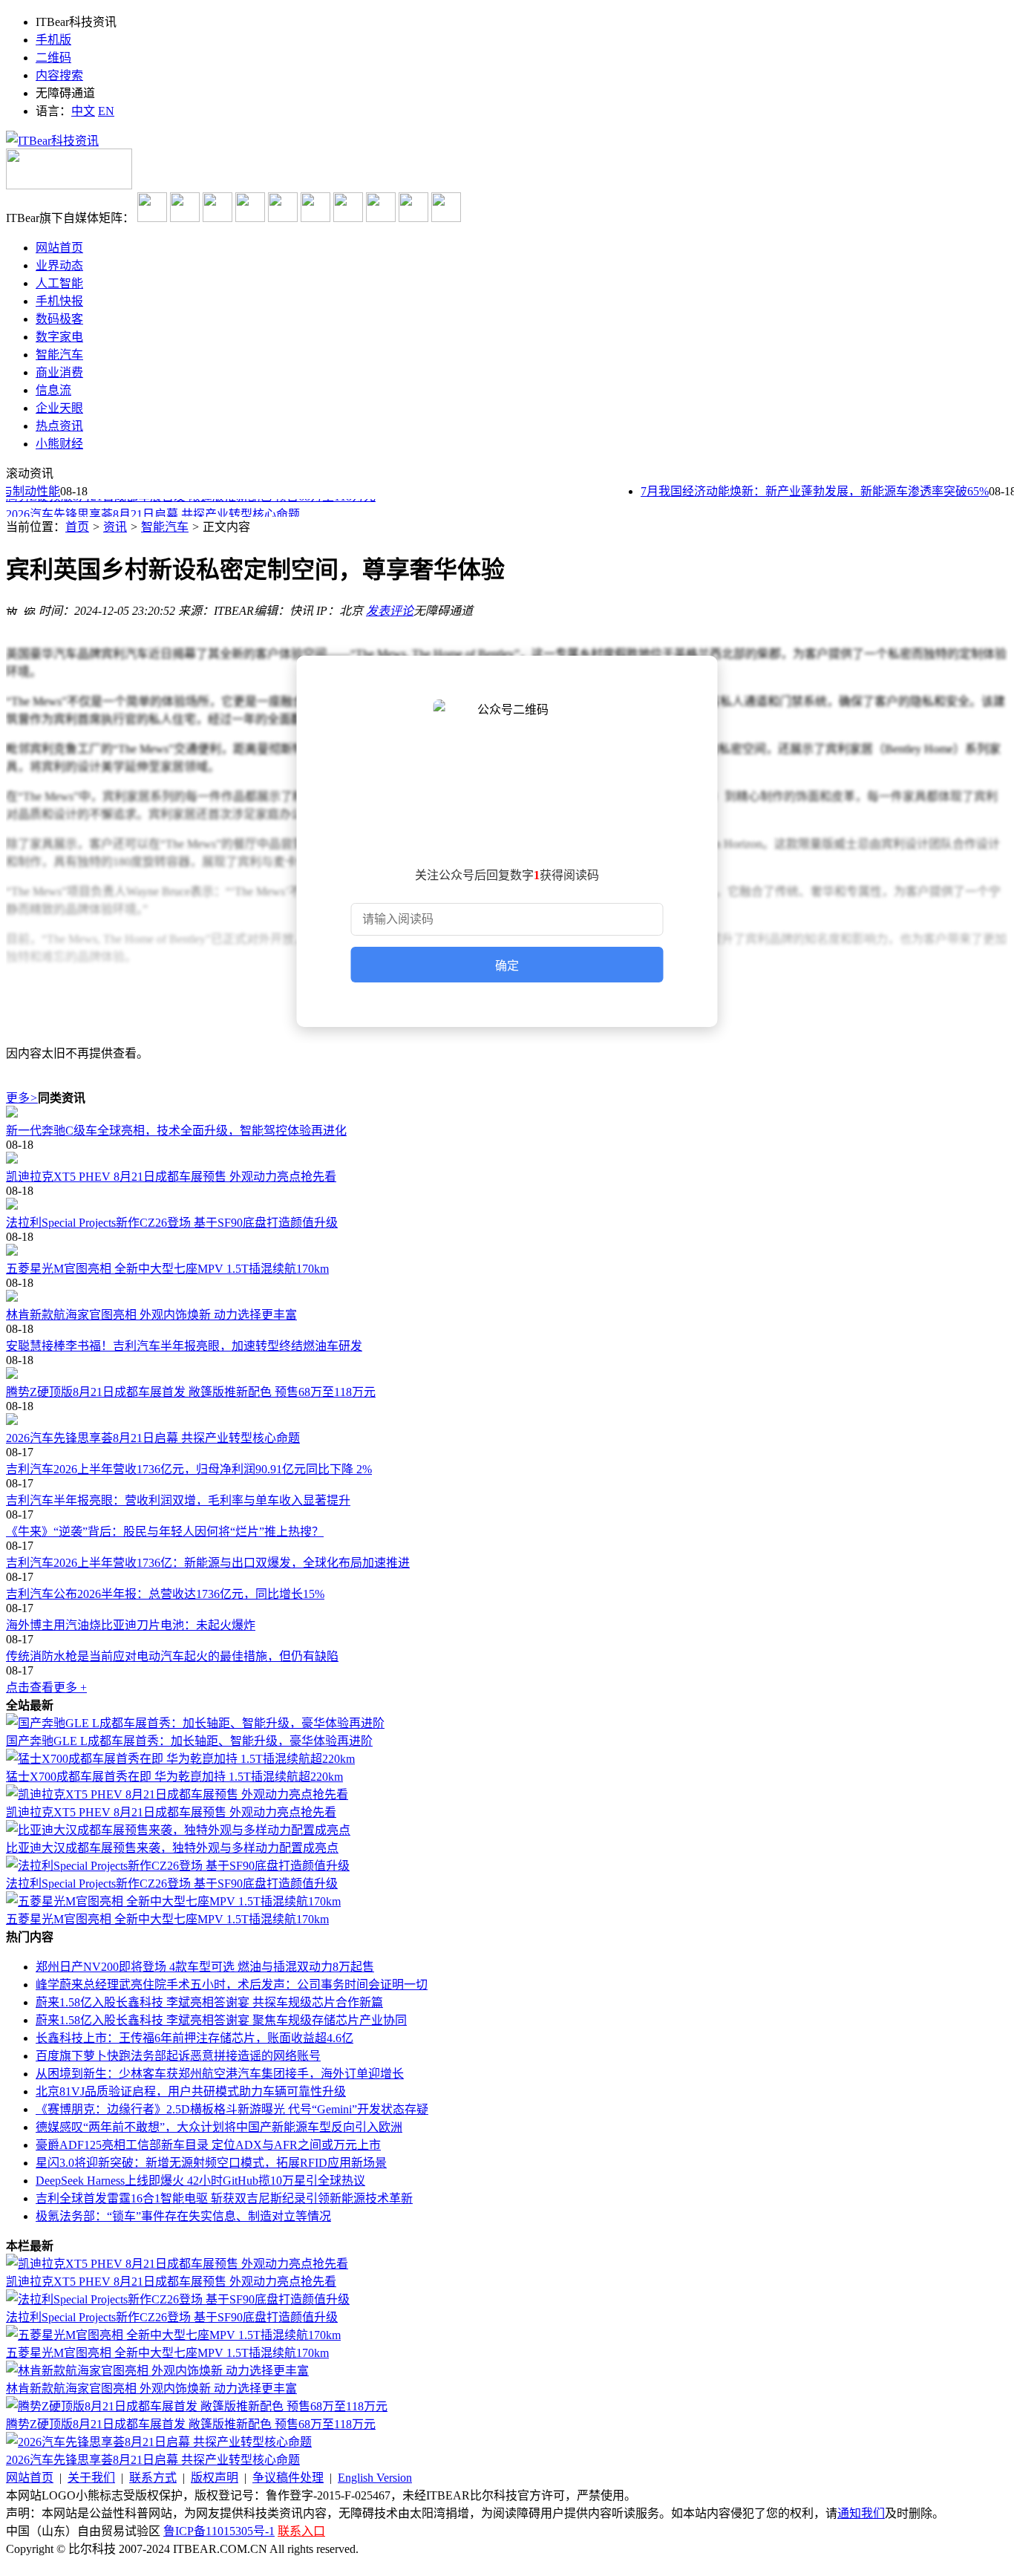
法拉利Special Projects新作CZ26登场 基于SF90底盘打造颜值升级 (172, 1223)
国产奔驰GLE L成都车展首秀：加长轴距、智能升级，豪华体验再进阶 (189, 1741)
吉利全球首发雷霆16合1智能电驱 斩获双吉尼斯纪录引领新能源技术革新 (224, 2198)
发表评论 (390, 611)
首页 (77, 527)
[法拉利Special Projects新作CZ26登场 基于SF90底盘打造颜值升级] (507, 1205)
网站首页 (30, 2478)
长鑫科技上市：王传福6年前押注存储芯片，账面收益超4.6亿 (194, 2038)
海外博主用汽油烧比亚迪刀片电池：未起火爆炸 (131, 1625)
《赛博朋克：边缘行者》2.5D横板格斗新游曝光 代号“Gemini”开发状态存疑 (232, 2109)
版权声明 (215, 2478)
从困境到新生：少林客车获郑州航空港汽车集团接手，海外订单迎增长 (220, 2074)
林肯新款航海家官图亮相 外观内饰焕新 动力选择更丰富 (151, 1315)
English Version (375, 2478)
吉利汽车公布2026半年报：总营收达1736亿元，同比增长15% (165, 1594)
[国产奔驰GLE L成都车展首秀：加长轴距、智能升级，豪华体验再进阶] (195, 1723)
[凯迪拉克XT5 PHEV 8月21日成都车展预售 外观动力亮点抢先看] (507, 1159)
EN (106, 111)
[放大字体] (12, 609)
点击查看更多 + (46, 1688)
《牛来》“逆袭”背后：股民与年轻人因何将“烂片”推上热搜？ (165, 1532)
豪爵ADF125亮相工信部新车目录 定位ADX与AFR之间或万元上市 (208, 2145)
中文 (83, 111)
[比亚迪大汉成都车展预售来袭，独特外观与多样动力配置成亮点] (178, 1830)
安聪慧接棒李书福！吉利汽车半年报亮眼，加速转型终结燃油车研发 (184, 1346)
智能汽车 (165, 527)
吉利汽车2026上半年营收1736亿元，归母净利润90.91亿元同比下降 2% (189, 1469)
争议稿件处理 (288, 2478)
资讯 (115, 527)
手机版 (53, 40)
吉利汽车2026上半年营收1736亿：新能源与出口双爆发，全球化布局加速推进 (208, 1563)
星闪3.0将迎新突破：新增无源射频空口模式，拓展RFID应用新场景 (211, 2163)
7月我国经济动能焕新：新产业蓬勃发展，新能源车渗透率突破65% (797, 491)
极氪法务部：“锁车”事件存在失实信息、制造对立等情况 (183, 2216)
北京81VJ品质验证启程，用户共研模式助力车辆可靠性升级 (191, 2091)
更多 (22, 1098)
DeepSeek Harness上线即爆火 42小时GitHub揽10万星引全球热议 (200, 2181)
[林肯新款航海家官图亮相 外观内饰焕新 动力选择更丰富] (507, 1297)
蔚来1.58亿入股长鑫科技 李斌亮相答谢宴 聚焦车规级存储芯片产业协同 (221, 2020)
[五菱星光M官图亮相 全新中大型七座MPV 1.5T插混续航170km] (507, 1251)
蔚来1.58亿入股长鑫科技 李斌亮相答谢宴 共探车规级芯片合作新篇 (209, 2002)
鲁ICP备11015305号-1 (219, 2531)
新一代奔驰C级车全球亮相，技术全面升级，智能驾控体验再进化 (176, 1131)
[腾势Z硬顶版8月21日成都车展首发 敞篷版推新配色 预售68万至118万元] (507, 1375)
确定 (507, 966)
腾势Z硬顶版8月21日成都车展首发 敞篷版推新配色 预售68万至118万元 (191, 1392)
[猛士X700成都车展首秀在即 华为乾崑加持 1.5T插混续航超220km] (180, 1759)
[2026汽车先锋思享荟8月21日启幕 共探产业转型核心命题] (507, 1421)
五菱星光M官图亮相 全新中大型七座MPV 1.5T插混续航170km (167, 1269)
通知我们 (861, 2513)
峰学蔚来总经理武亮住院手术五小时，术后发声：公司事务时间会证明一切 (232, 1985)
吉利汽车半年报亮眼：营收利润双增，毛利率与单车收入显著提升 (178, 1500)
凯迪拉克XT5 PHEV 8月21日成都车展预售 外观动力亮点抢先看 (171, 1177)
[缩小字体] (30, 609)
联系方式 (153, 2478)
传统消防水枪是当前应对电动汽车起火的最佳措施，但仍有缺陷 (172, 1656)
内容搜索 (59, 75)
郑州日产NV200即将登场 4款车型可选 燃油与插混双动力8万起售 (205, 1967)
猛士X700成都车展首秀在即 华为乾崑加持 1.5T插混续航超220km (174, 1777)
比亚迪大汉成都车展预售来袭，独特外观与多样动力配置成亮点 (172, 1848)
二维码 (53, 58)
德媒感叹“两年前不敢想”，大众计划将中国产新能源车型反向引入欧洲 (219, 2127)
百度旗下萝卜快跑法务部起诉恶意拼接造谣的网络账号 (178, 2056)
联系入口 (301, 2531)
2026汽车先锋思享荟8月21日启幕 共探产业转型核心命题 (153, 509)
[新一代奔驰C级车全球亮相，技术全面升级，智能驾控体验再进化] (507, 1113)
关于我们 (91, 2478)
